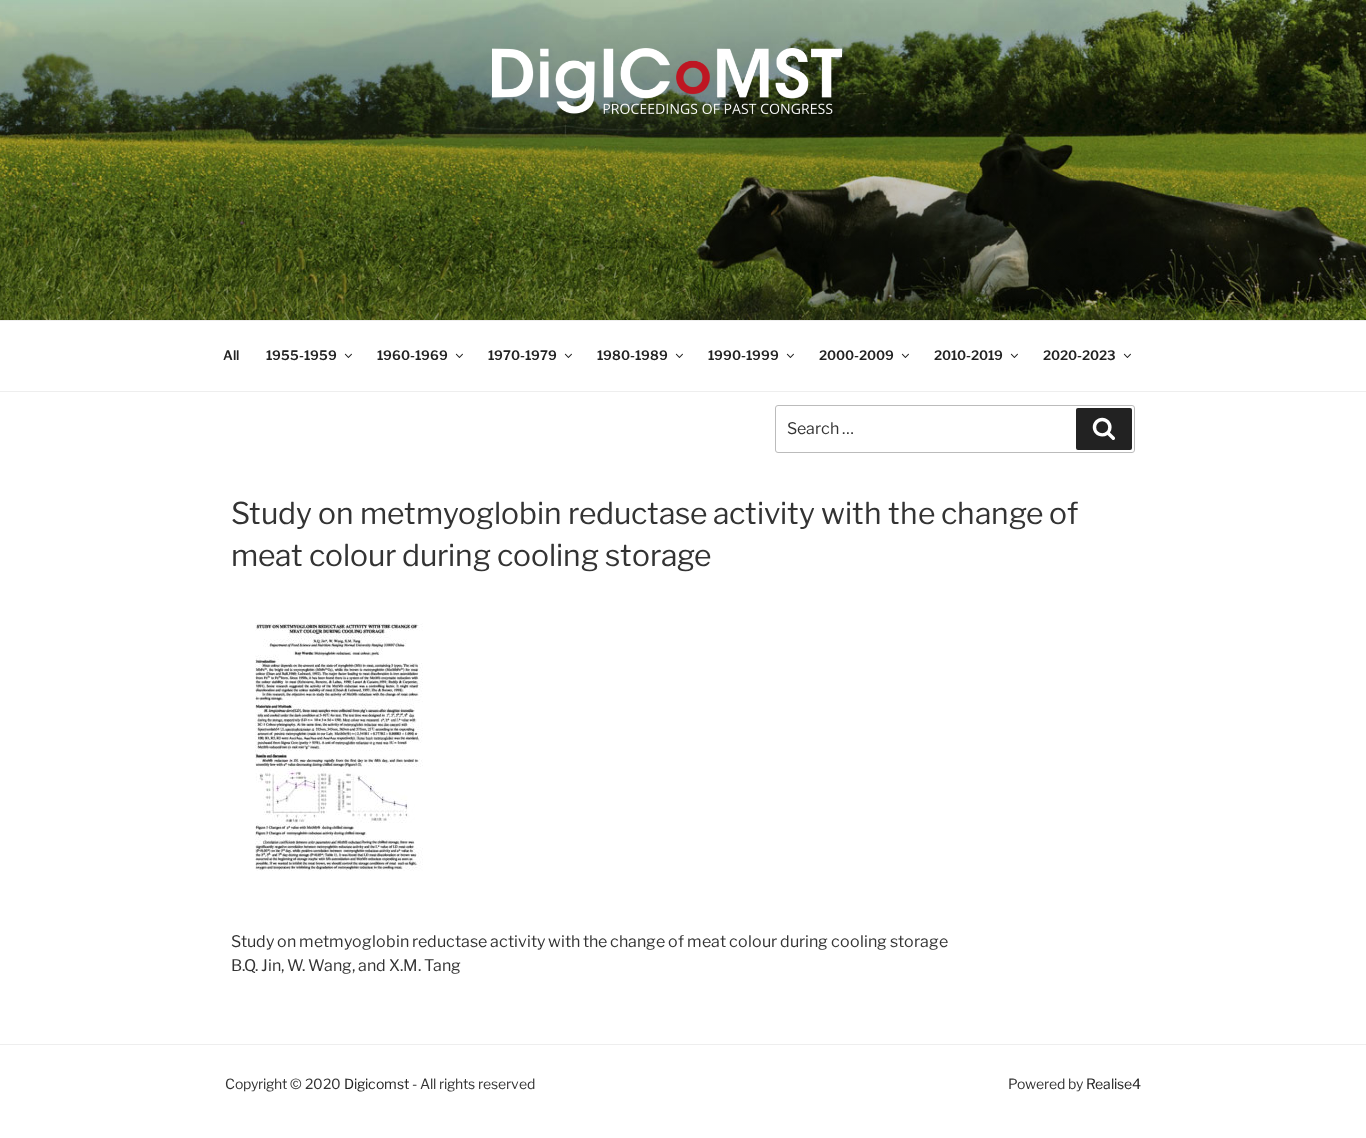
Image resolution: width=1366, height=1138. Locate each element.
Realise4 (1113, 1083)
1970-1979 (522, 355)
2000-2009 (856, 355)
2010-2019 (968, 355)
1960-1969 (412, 355)
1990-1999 (743, 355)
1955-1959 (301, 355)
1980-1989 (632, 355)
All (231, 355)
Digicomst (376, 1083)
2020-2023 (1079, 355)
